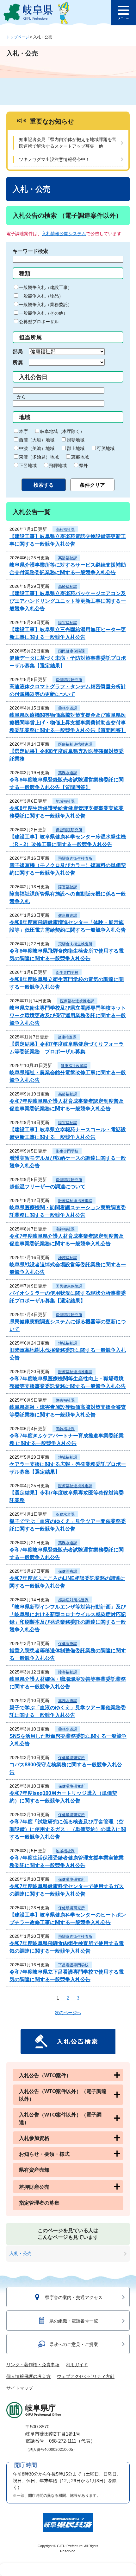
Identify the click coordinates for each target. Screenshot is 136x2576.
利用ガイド (77, 2365)
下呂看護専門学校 (73, 1965)
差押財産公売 (34, 2187)
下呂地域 (28, 466)
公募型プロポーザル (39, 322)
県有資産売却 (34, 2170)
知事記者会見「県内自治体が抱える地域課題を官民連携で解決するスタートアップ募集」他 (68, 143)
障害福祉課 (68, 623)
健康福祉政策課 (74, 1066)
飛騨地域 (58, 466)
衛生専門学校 (67, 973)
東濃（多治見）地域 (39, 457)
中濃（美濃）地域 (37, 448)
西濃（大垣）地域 (37, 440)
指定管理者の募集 (39, 2203)
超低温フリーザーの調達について (47, 1187)
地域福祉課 (65, 801)
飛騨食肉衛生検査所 (75, 858)
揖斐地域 (76, 440)
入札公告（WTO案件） (45, 2075)
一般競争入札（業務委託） (46, 305)
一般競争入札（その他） (43, 313)
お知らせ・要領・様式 (44, 2154)
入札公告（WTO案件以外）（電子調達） (60, 2119)
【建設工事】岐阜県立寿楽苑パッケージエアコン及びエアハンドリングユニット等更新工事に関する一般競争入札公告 (68, 601)
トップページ (18, 37)
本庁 (23, 431)
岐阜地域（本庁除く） (62, 431)
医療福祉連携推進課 (75, 744)
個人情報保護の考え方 (28, 2376)
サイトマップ (20, 2388)
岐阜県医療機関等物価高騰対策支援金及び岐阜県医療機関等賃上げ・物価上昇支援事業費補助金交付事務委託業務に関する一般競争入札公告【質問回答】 (68, 723)
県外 (83, 466)
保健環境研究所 (69, 680)
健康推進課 (68, 915)
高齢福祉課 (65, 530)
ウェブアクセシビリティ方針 (86, 2376)
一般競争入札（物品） (41, 296)
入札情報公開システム (64, 234)
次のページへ (68, 2013)
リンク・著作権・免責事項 (33, 2365)
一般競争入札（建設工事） (46, 287)
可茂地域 (106, 448)
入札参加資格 (34, 2138)
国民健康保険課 (71, 651)
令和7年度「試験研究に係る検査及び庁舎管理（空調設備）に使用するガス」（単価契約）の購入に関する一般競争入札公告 (68, 1829)
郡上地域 (76, 448)
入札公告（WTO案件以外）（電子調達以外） (63, 2095)
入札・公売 (21, 2253)
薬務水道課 (68, 708)
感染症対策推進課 (73, 1600)
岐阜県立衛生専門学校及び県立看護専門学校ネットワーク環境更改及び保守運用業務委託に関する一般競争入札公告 (68, 1015)
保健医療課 (68, 1571)
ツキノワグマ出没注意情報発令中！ (54, 159)
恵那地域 (80, 457)
